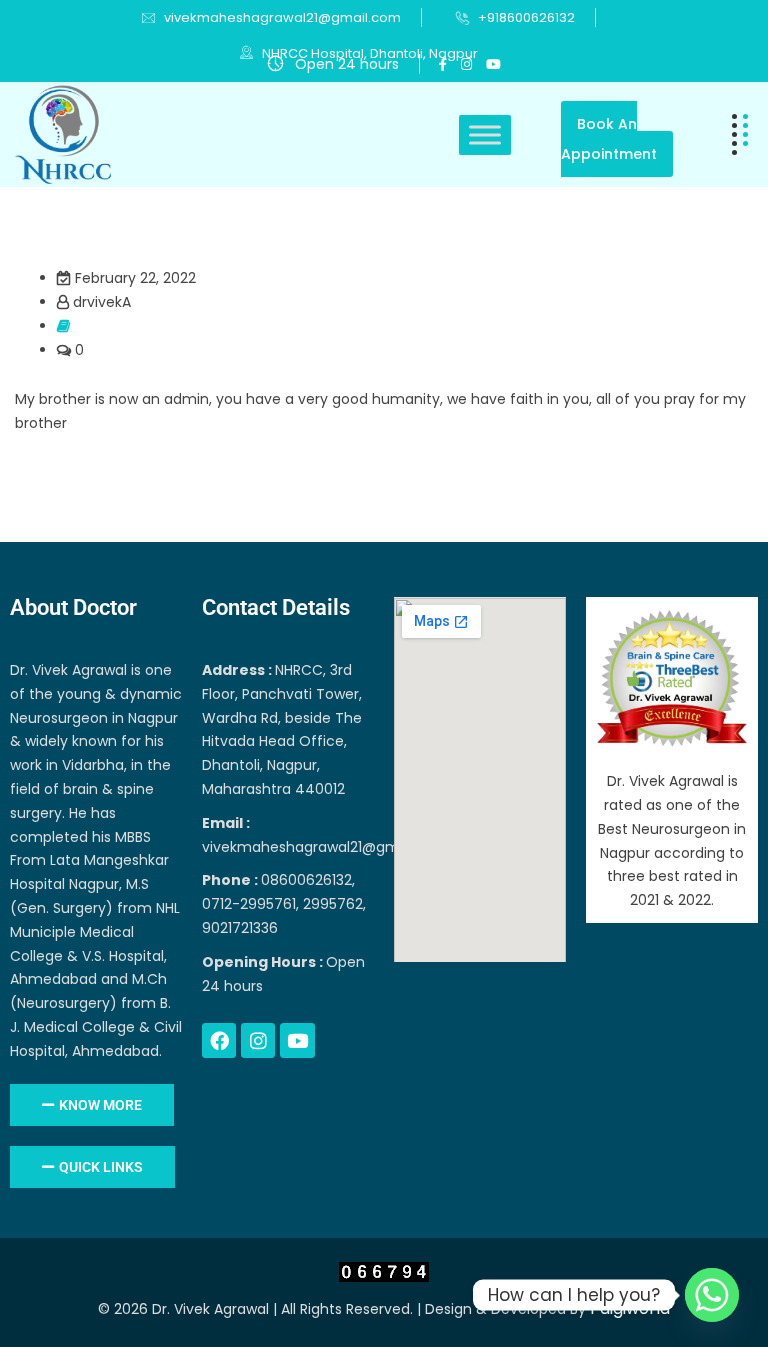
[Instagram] (258, 1040)
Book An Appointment (609, 139)
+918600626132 (526, 17)
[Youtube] (297, 1040)
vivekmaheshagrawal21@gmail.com (282, 17)
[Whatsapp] (712, 1295)
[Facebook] (219, 1040)
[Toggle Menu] (485, 134)
